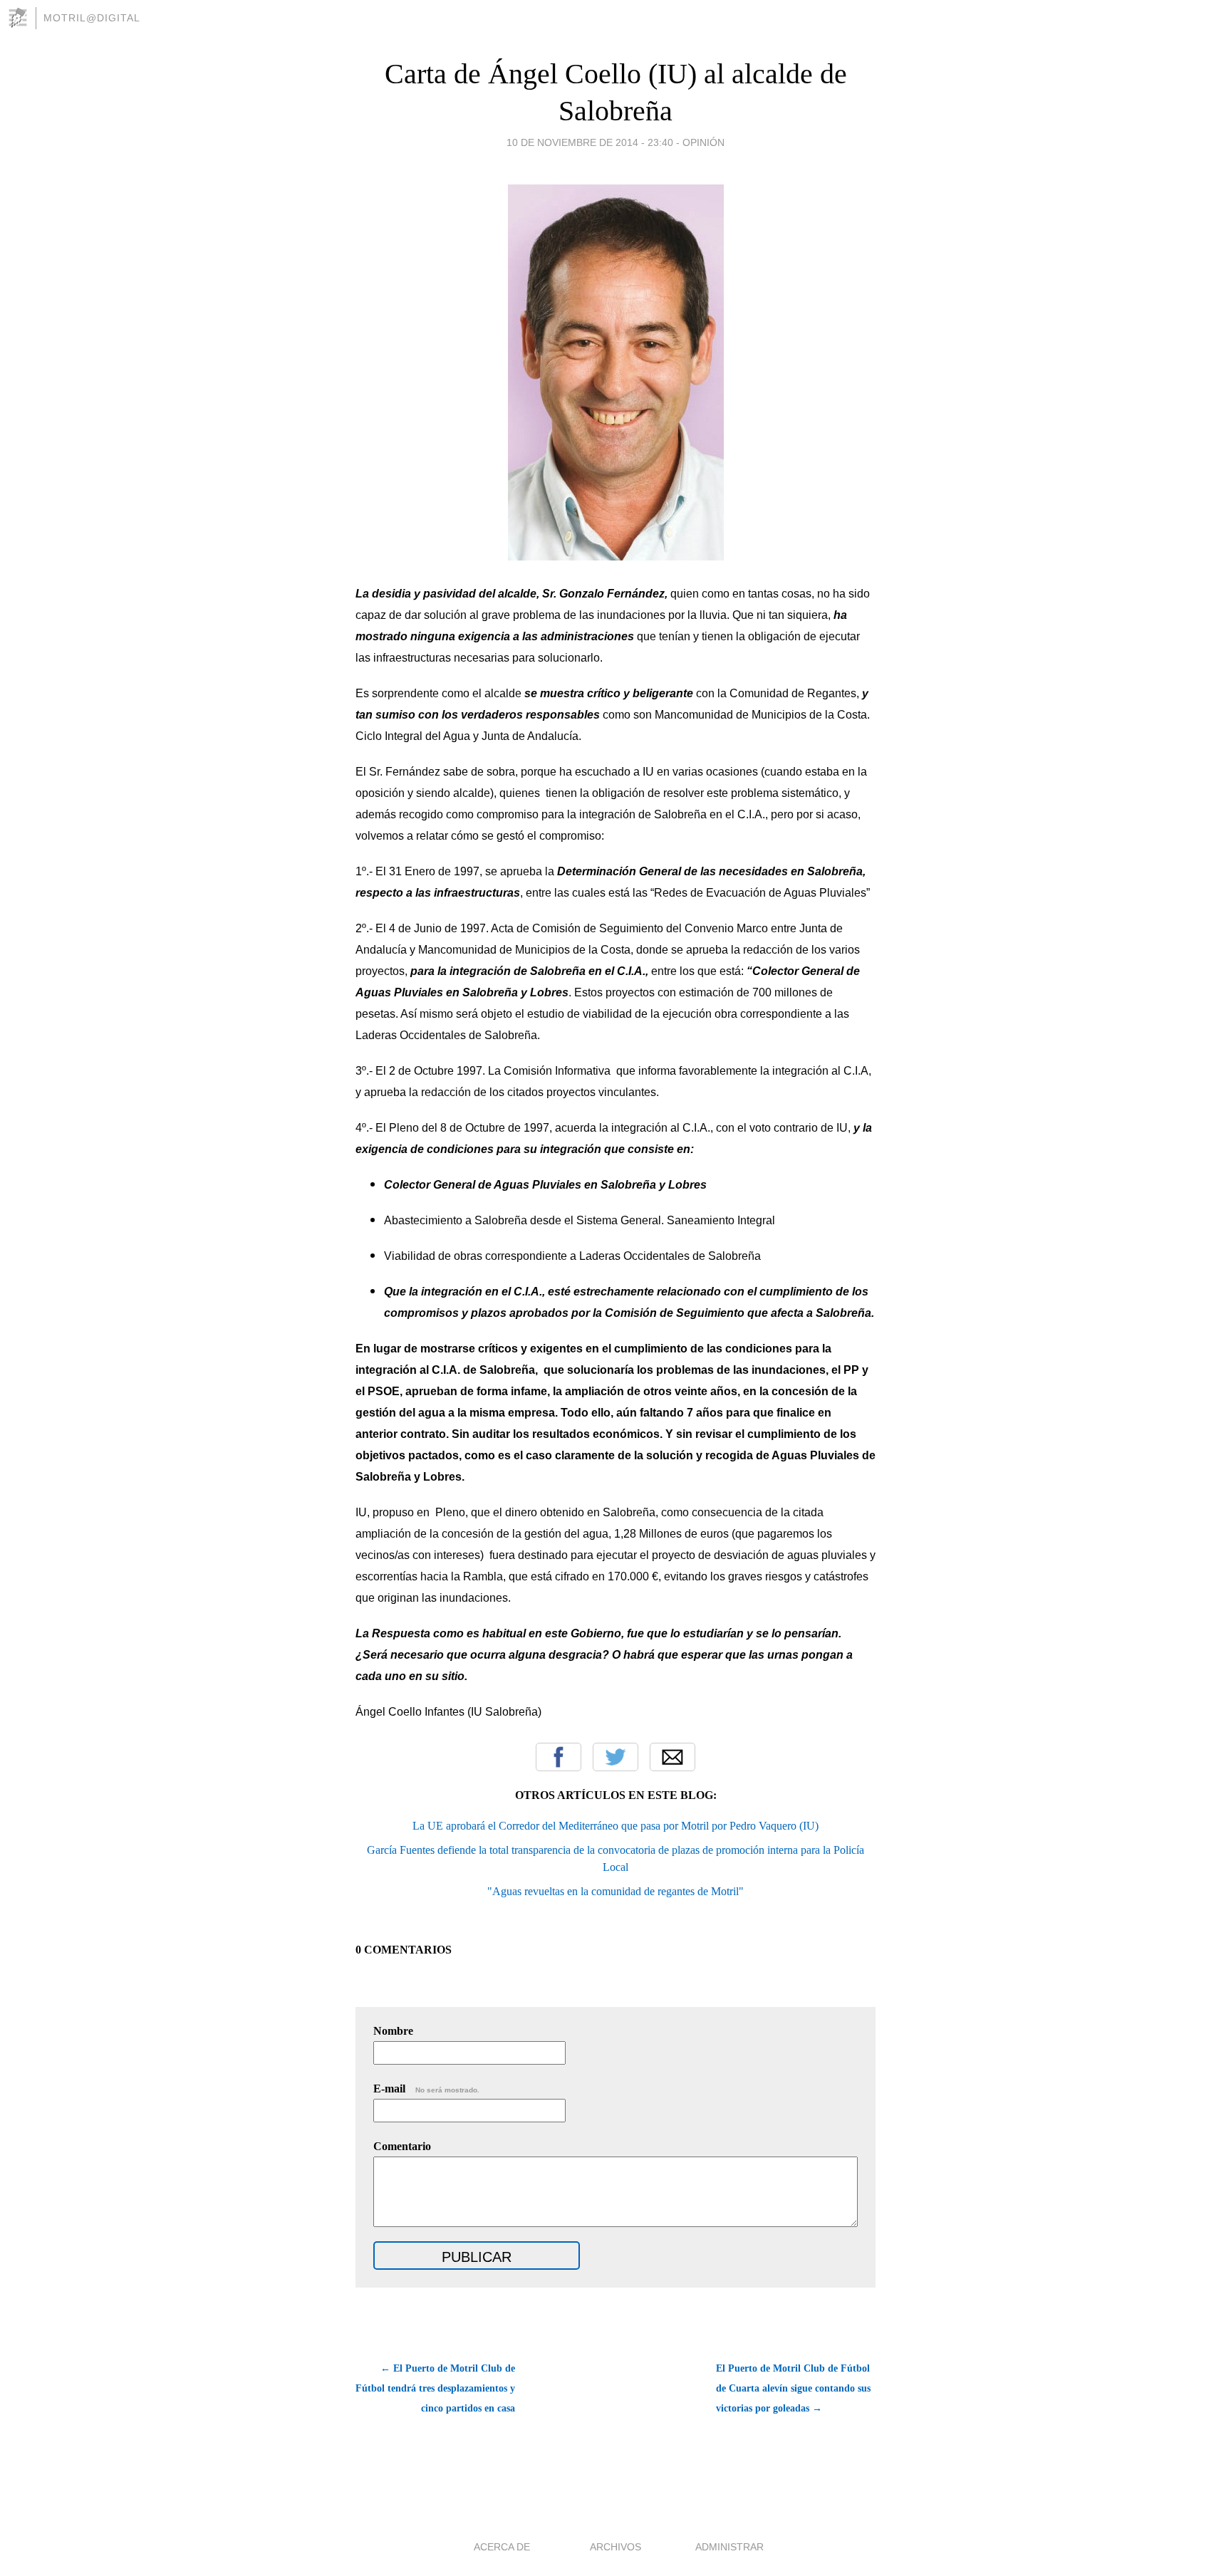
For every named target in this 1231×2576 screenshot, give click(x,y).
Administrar (729, 2547)
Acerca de (502, 2547)
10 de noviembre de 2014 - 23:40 (590, 142)
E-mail (426, 2089)
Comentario (402, 2146)
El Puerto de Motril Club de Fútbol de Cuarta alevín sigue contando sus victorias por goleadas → (793, 2388)
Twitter (615, 1757)
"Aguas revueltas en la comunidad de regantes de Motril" (615, 1891)
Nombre (393, 2031)
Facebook (559, 1757)
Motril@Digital (92, 18)
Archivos (615, 2547)
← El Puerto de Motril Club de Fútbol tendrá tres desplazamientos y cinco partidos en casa (435, 2388)
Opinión (703, 142)
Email (672, 1757)
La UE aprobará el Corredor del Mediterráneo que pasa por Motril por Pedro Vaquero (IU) (615, 1826)
